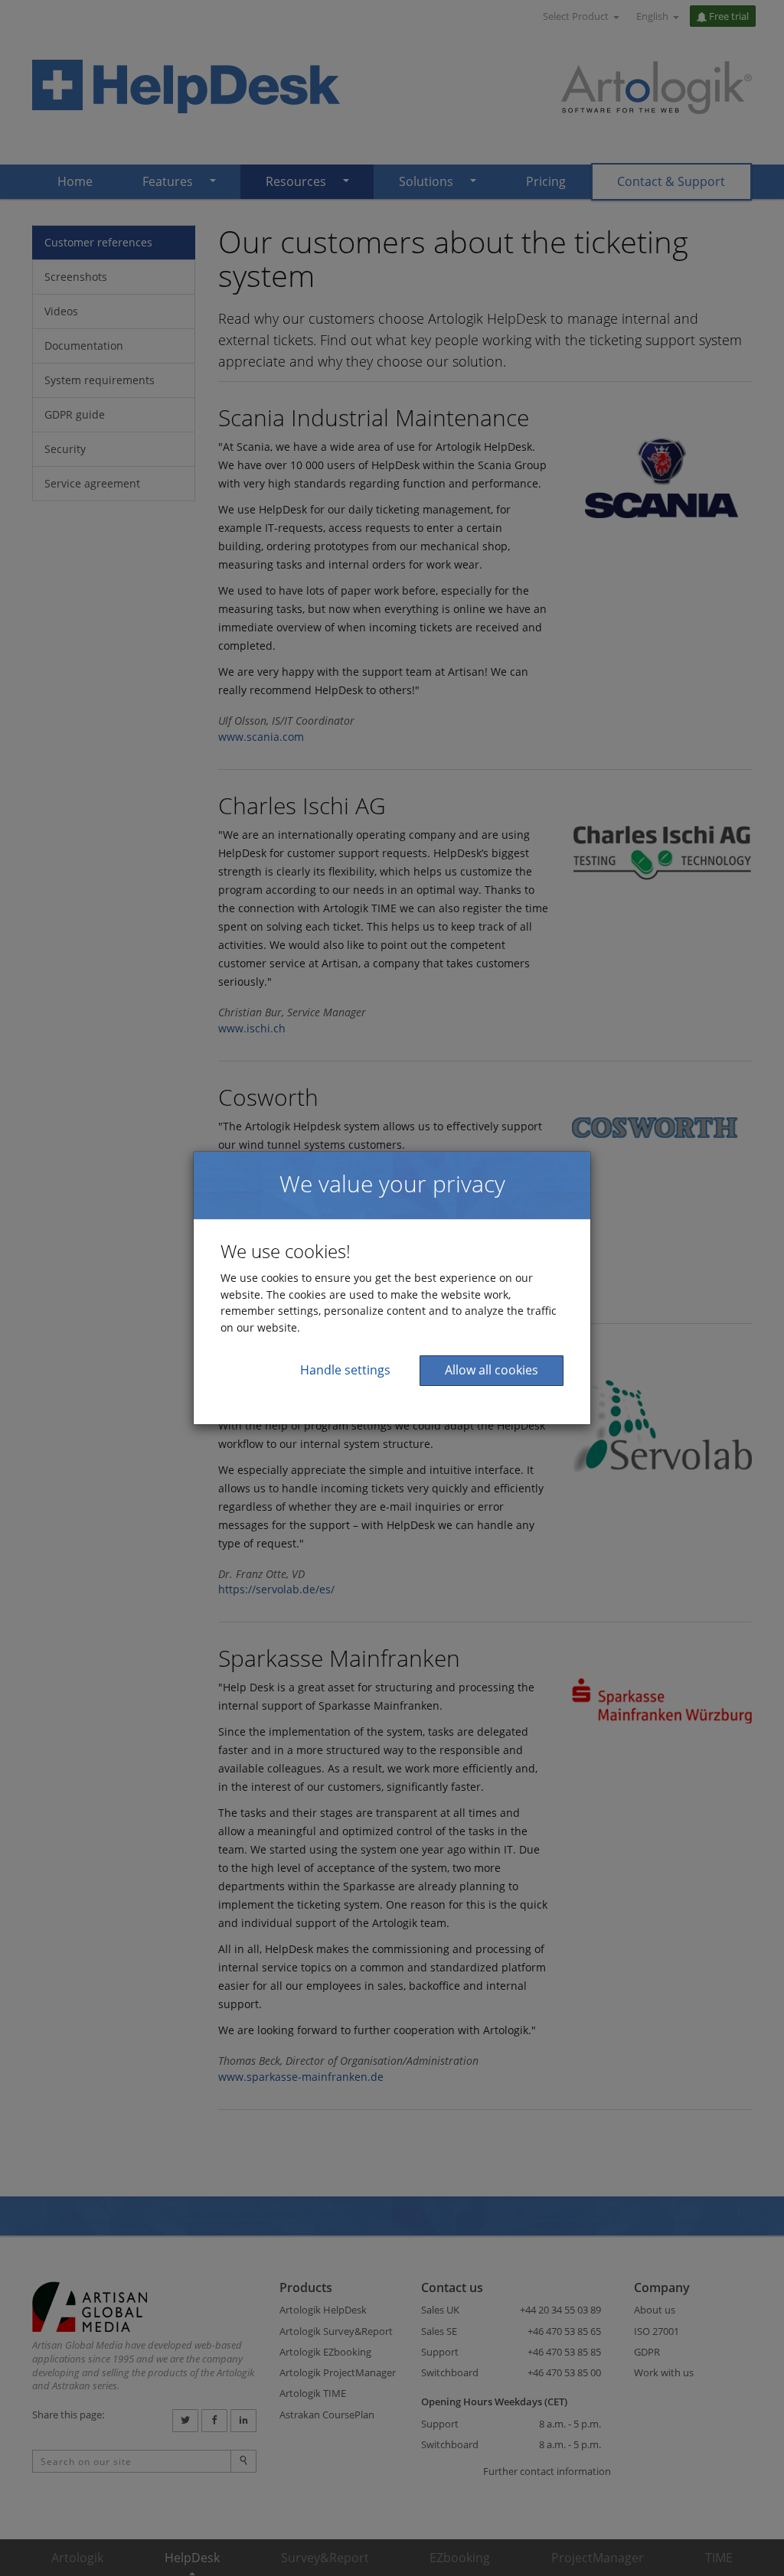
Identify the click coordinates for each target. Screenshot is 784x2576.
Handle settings (345, 1370)
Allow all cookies (492, 1370)
